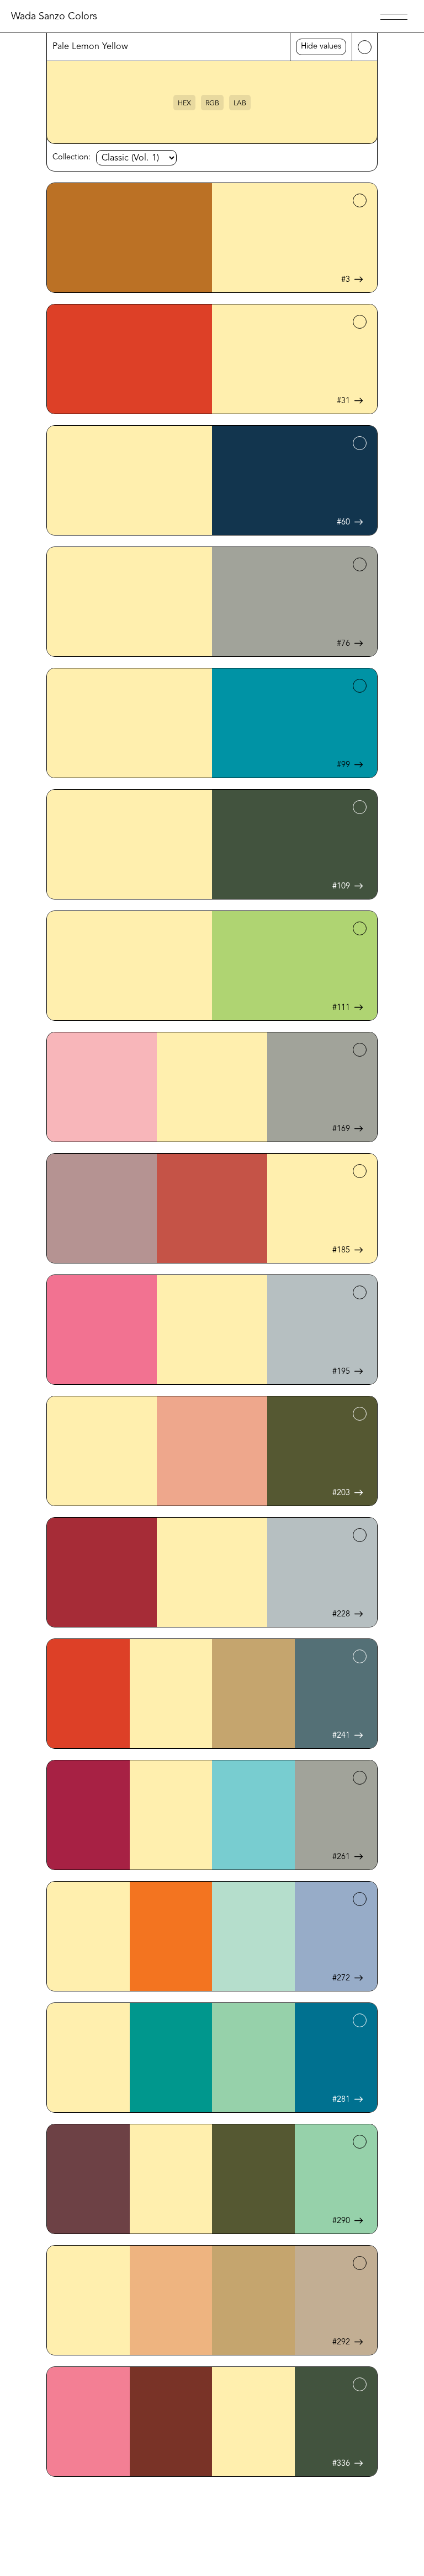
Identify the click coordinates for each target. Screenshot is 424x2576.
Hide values (321, 47)
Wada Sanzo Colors (54, 17)
